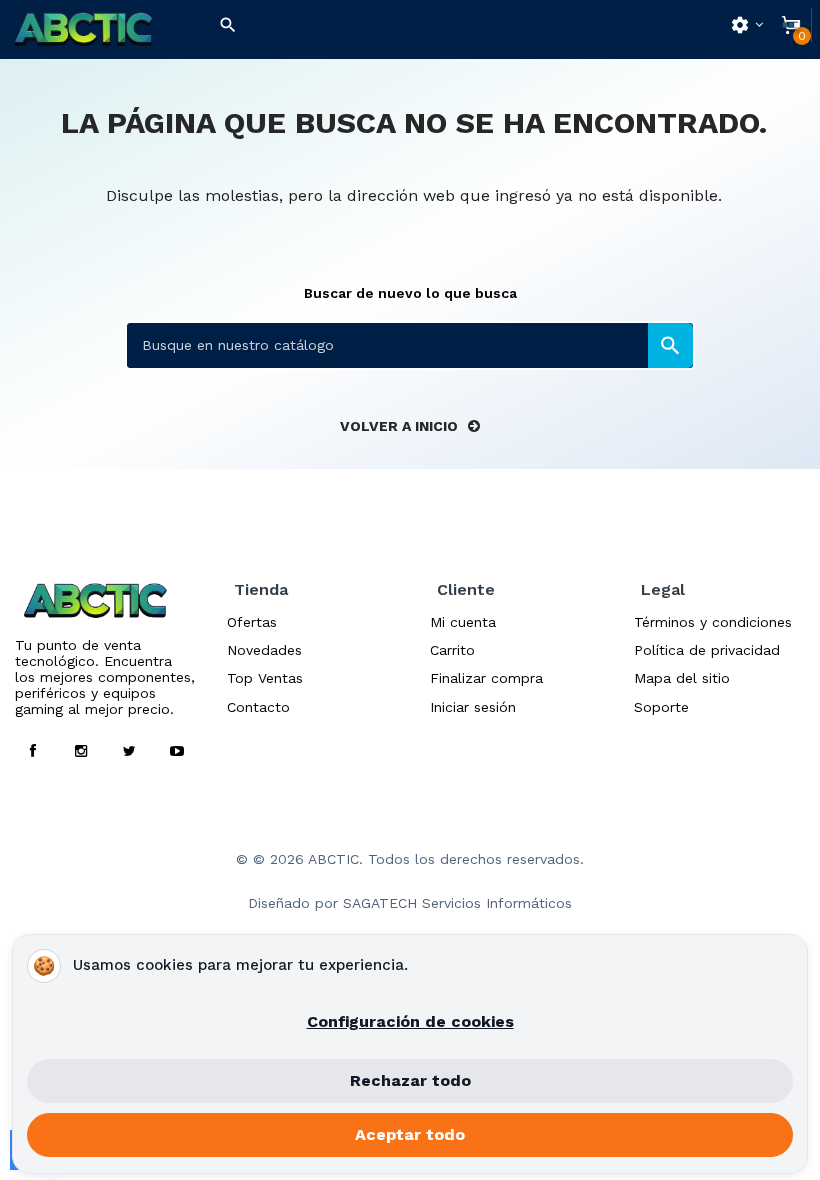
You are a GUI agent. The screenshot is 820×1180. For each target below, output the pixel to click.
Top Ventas (265, 678)
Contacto (258, 707)
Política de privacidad (707, 650)
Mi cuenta (463, 622)
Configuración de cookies (410, 1021)
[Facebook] (33, 751)
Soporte (661, 707)
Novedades (264, 650)
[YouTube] (177, 751)
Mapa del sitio (682, 678)
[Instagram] (81, 751)
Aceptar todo (410, 1134)
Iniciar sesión (473, 707)
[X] (129, 751)
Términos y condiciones (713, 622)
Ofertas (252, 622)
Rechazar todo (410, 1080)
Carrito (452, 650)
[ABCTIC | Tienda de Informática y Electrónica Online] (102, 29)
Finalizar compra (486, 678)
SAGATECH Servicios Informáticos (457, 903)
